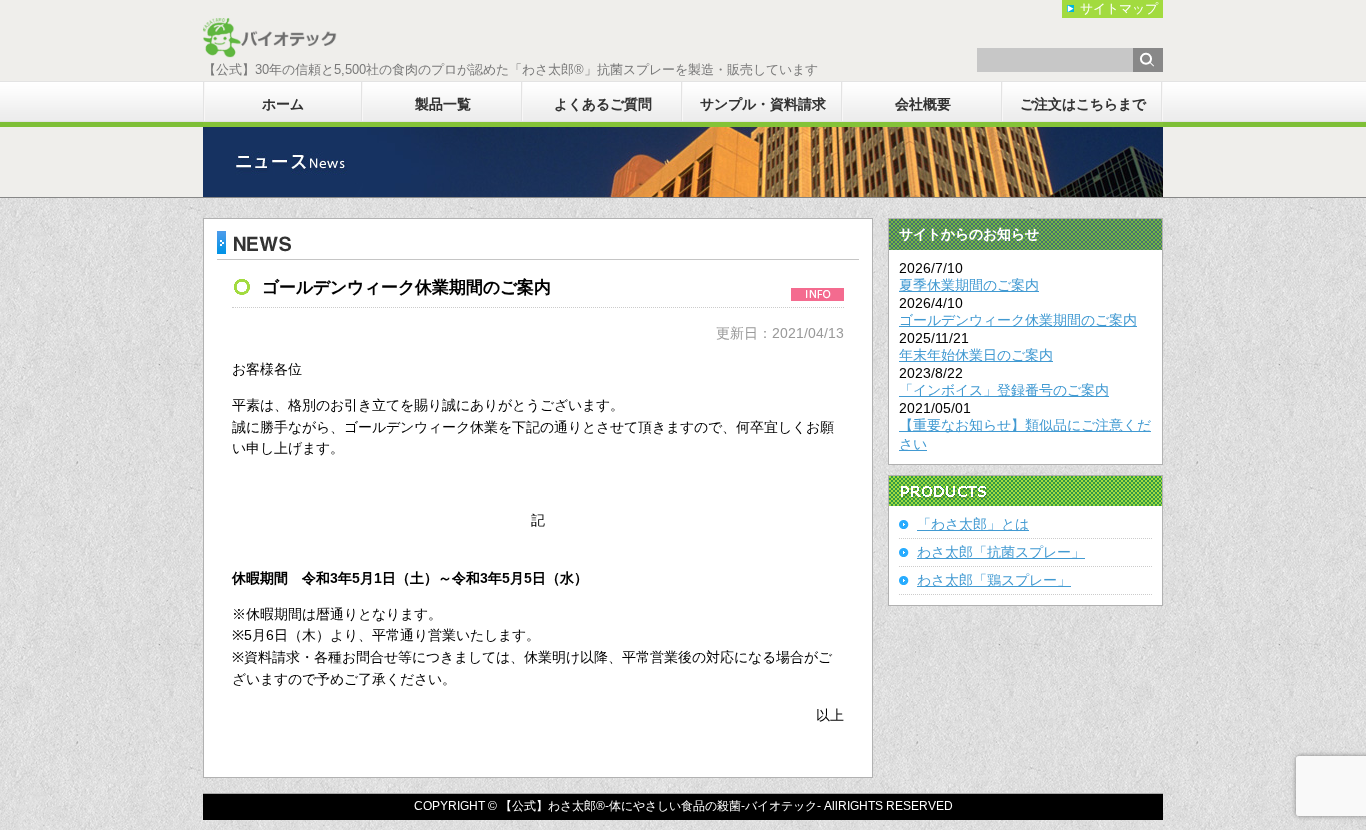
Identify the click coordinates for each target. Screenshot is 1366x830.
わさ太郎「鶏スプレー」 (994, 580)
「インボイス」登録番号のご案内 (1004, 390)
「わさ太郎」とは (973, 524)
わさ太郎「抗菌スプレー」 (1001, 552)
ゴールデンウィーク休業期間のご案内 (1018, 320)
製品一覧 (443, 104)
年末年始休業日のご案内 (976, 355)
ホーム (283, 104)
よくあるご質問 (603, 104)
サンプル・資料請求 (763, 104)
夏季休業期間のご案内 (969, 285)
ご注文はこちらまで (1083, 104)
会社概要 (923, 104)
